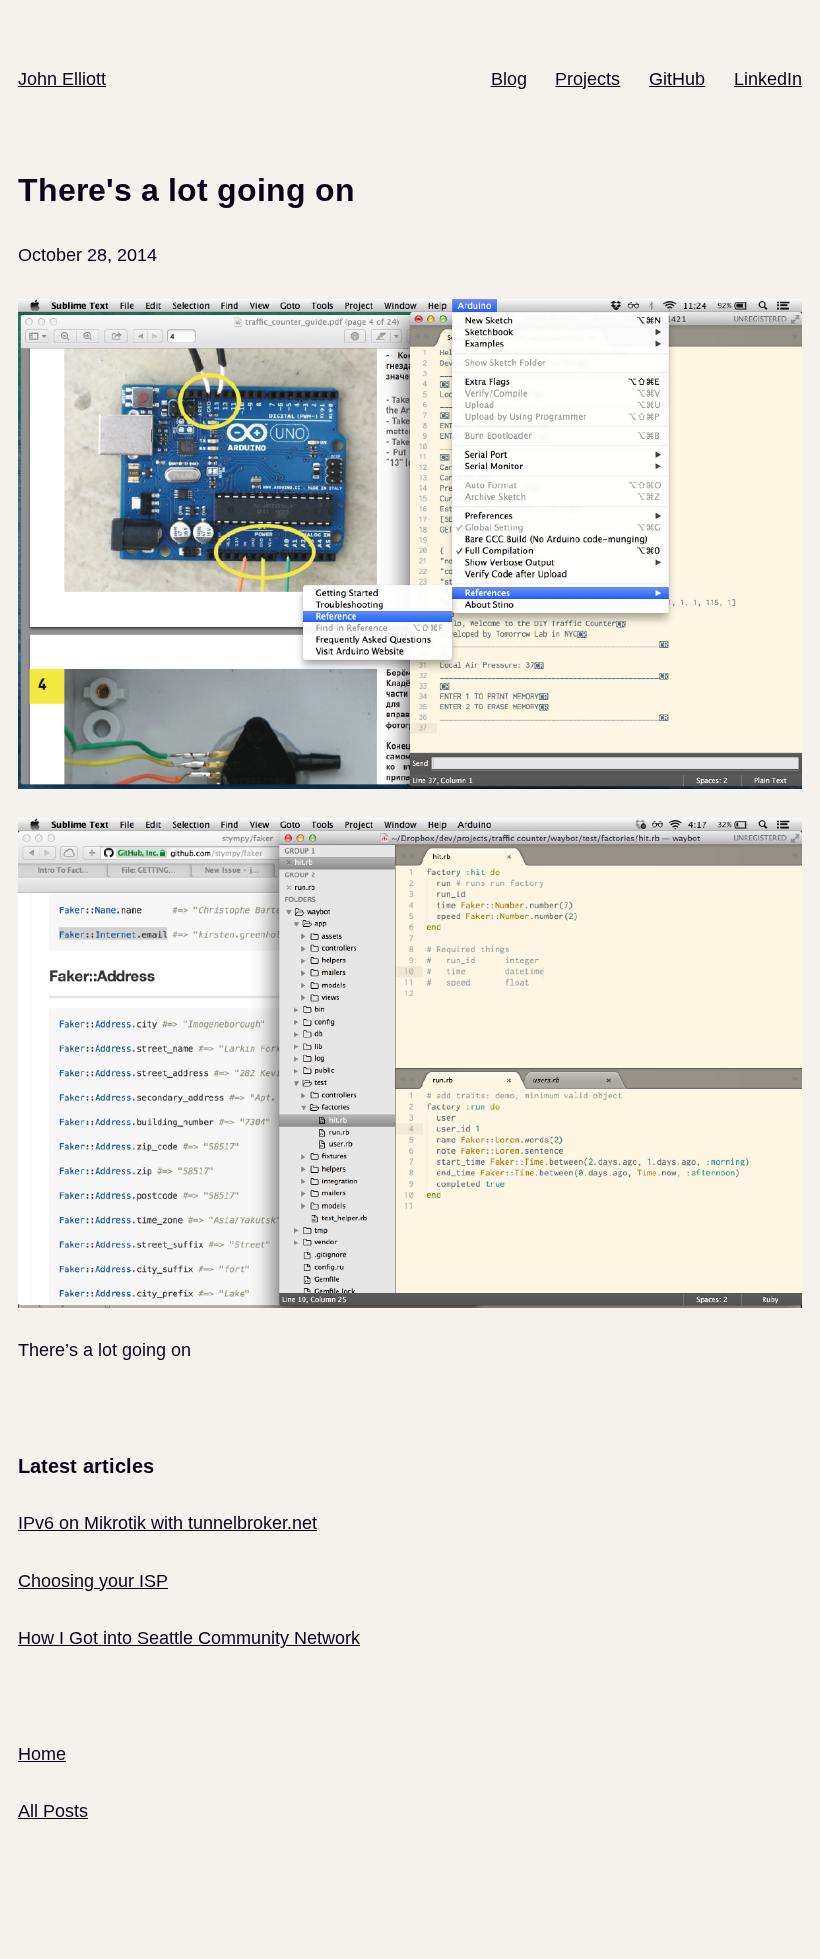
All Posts (53, 1811)
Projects (587, 79)
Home (42, 1754)
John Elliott (62, 79)
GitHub (677, 79)
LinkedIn (768, 79)
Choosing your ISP (93, 1581)
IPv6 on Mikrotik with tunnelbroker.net (167, 1523)
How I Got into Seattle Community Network (189, 1638)
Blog (509, 79)
